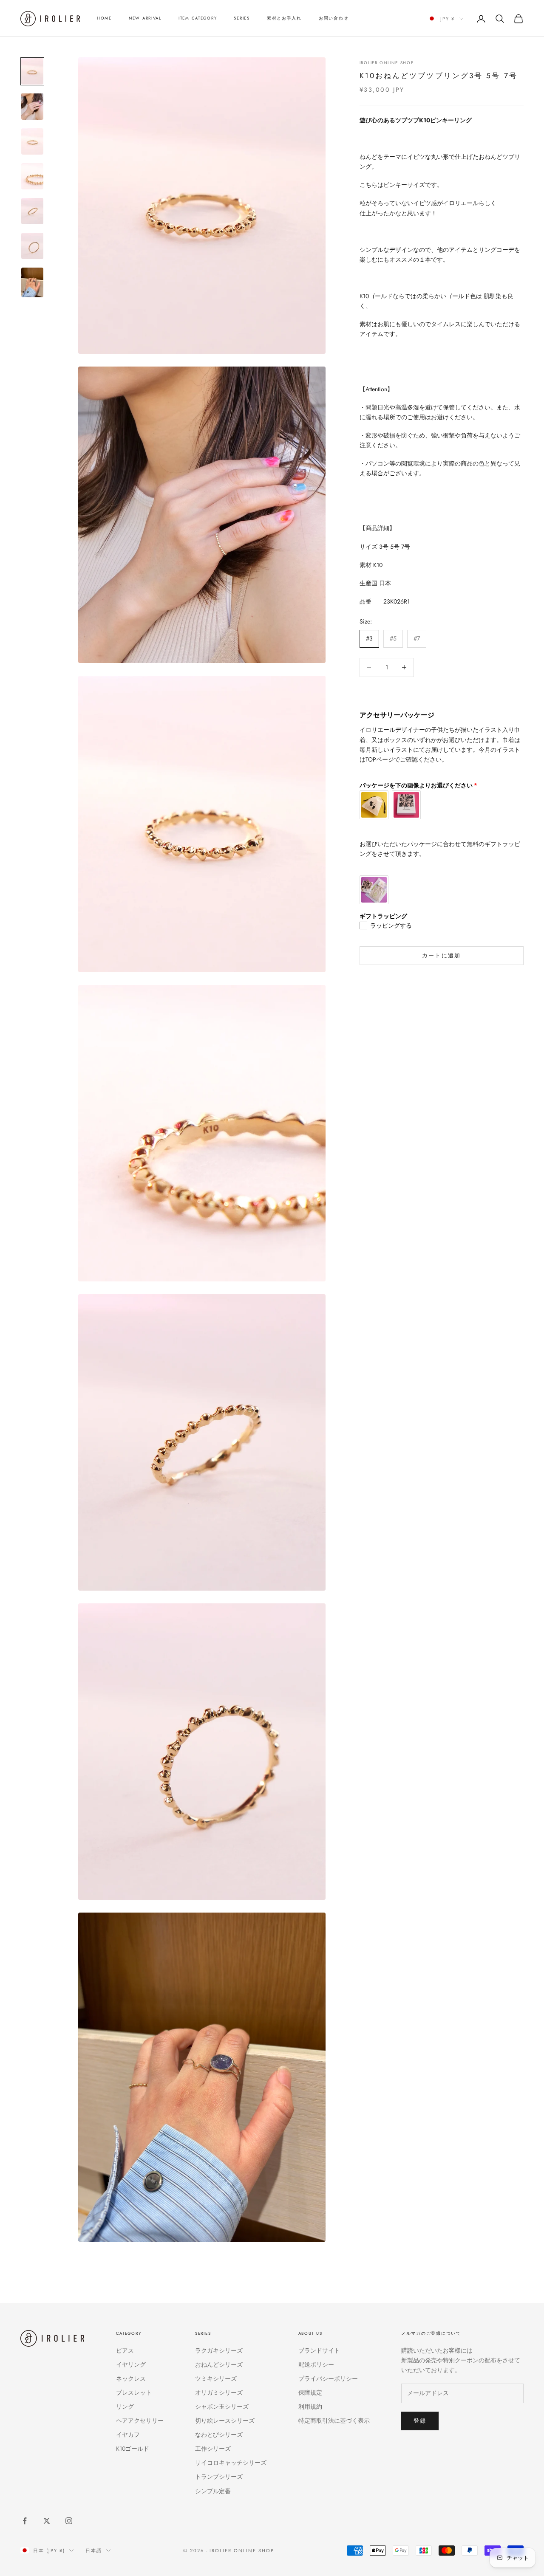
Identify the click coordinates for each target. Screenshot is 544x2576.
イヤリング (131, 2364)
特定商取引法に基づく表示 (334, 2421)
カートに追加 (442, 955)
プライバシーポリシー (328, 2378)
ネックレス (131, 2378)
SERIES (242, 18)
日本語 (94, 2551)
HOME (104, 18)
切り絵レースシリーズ (225, 2421)
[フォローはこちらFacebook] (25, 2521)
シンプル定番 (213, 2491)
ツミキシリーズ (216, 2378)
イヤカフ (128, 2435)
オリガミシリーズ (219, 2393)
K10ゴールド (133, 2449)
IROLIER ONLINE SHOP (387, 63)
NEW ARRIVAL (145, 18)
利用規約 (310, 2407)
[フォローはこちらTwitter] (47, 2521)
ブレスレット (134, 2393)
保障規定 (310, 2393)
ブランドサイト (319, 2350)
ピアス (125, 2350)
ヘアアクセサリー (140, 2421)
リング (125, 2407)
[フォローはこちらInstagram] (69, 2521)
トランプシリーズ (219, 2477)
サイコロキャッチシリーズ (231, 2463)
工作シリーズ (213, 2449)
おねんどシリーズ (219, 2364)
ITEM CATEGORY (198, 18)
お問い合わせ (334, 18)
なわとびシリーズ (219, 2435)
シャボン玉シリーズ (222, 2407)
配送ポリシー (316, 2364)
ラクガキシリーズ (219, 2350)
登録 (420, 2421)
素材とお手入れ (284, 18)
